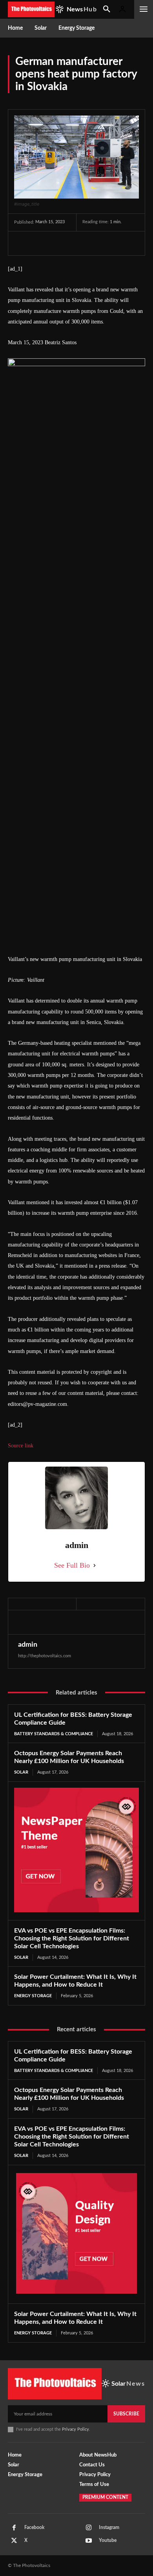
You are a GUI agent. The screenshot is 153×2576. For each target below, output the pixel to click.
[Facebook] (22, 243)
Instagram (109, 2527)
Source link (21, 1446)
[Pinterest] (58, 243)
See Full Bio (72, 1565)
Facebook (34, 2527)
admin (28, 1645)
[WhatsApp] (76, 243)
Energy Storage (33, 1996)
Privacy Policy (76, 2429)
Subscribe (126, 2414)
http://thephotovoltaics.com (45, 1656)
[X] (40, 243)
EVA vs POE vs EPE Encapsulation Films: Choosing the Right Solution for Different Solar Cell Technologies (72, 1938)
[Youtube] (89, 2541)
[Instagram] (89, 2528)
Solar (21, 1772)
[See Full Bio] (95, 1565)
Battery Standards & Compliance (54, 1734)
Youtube (108, 2540)
